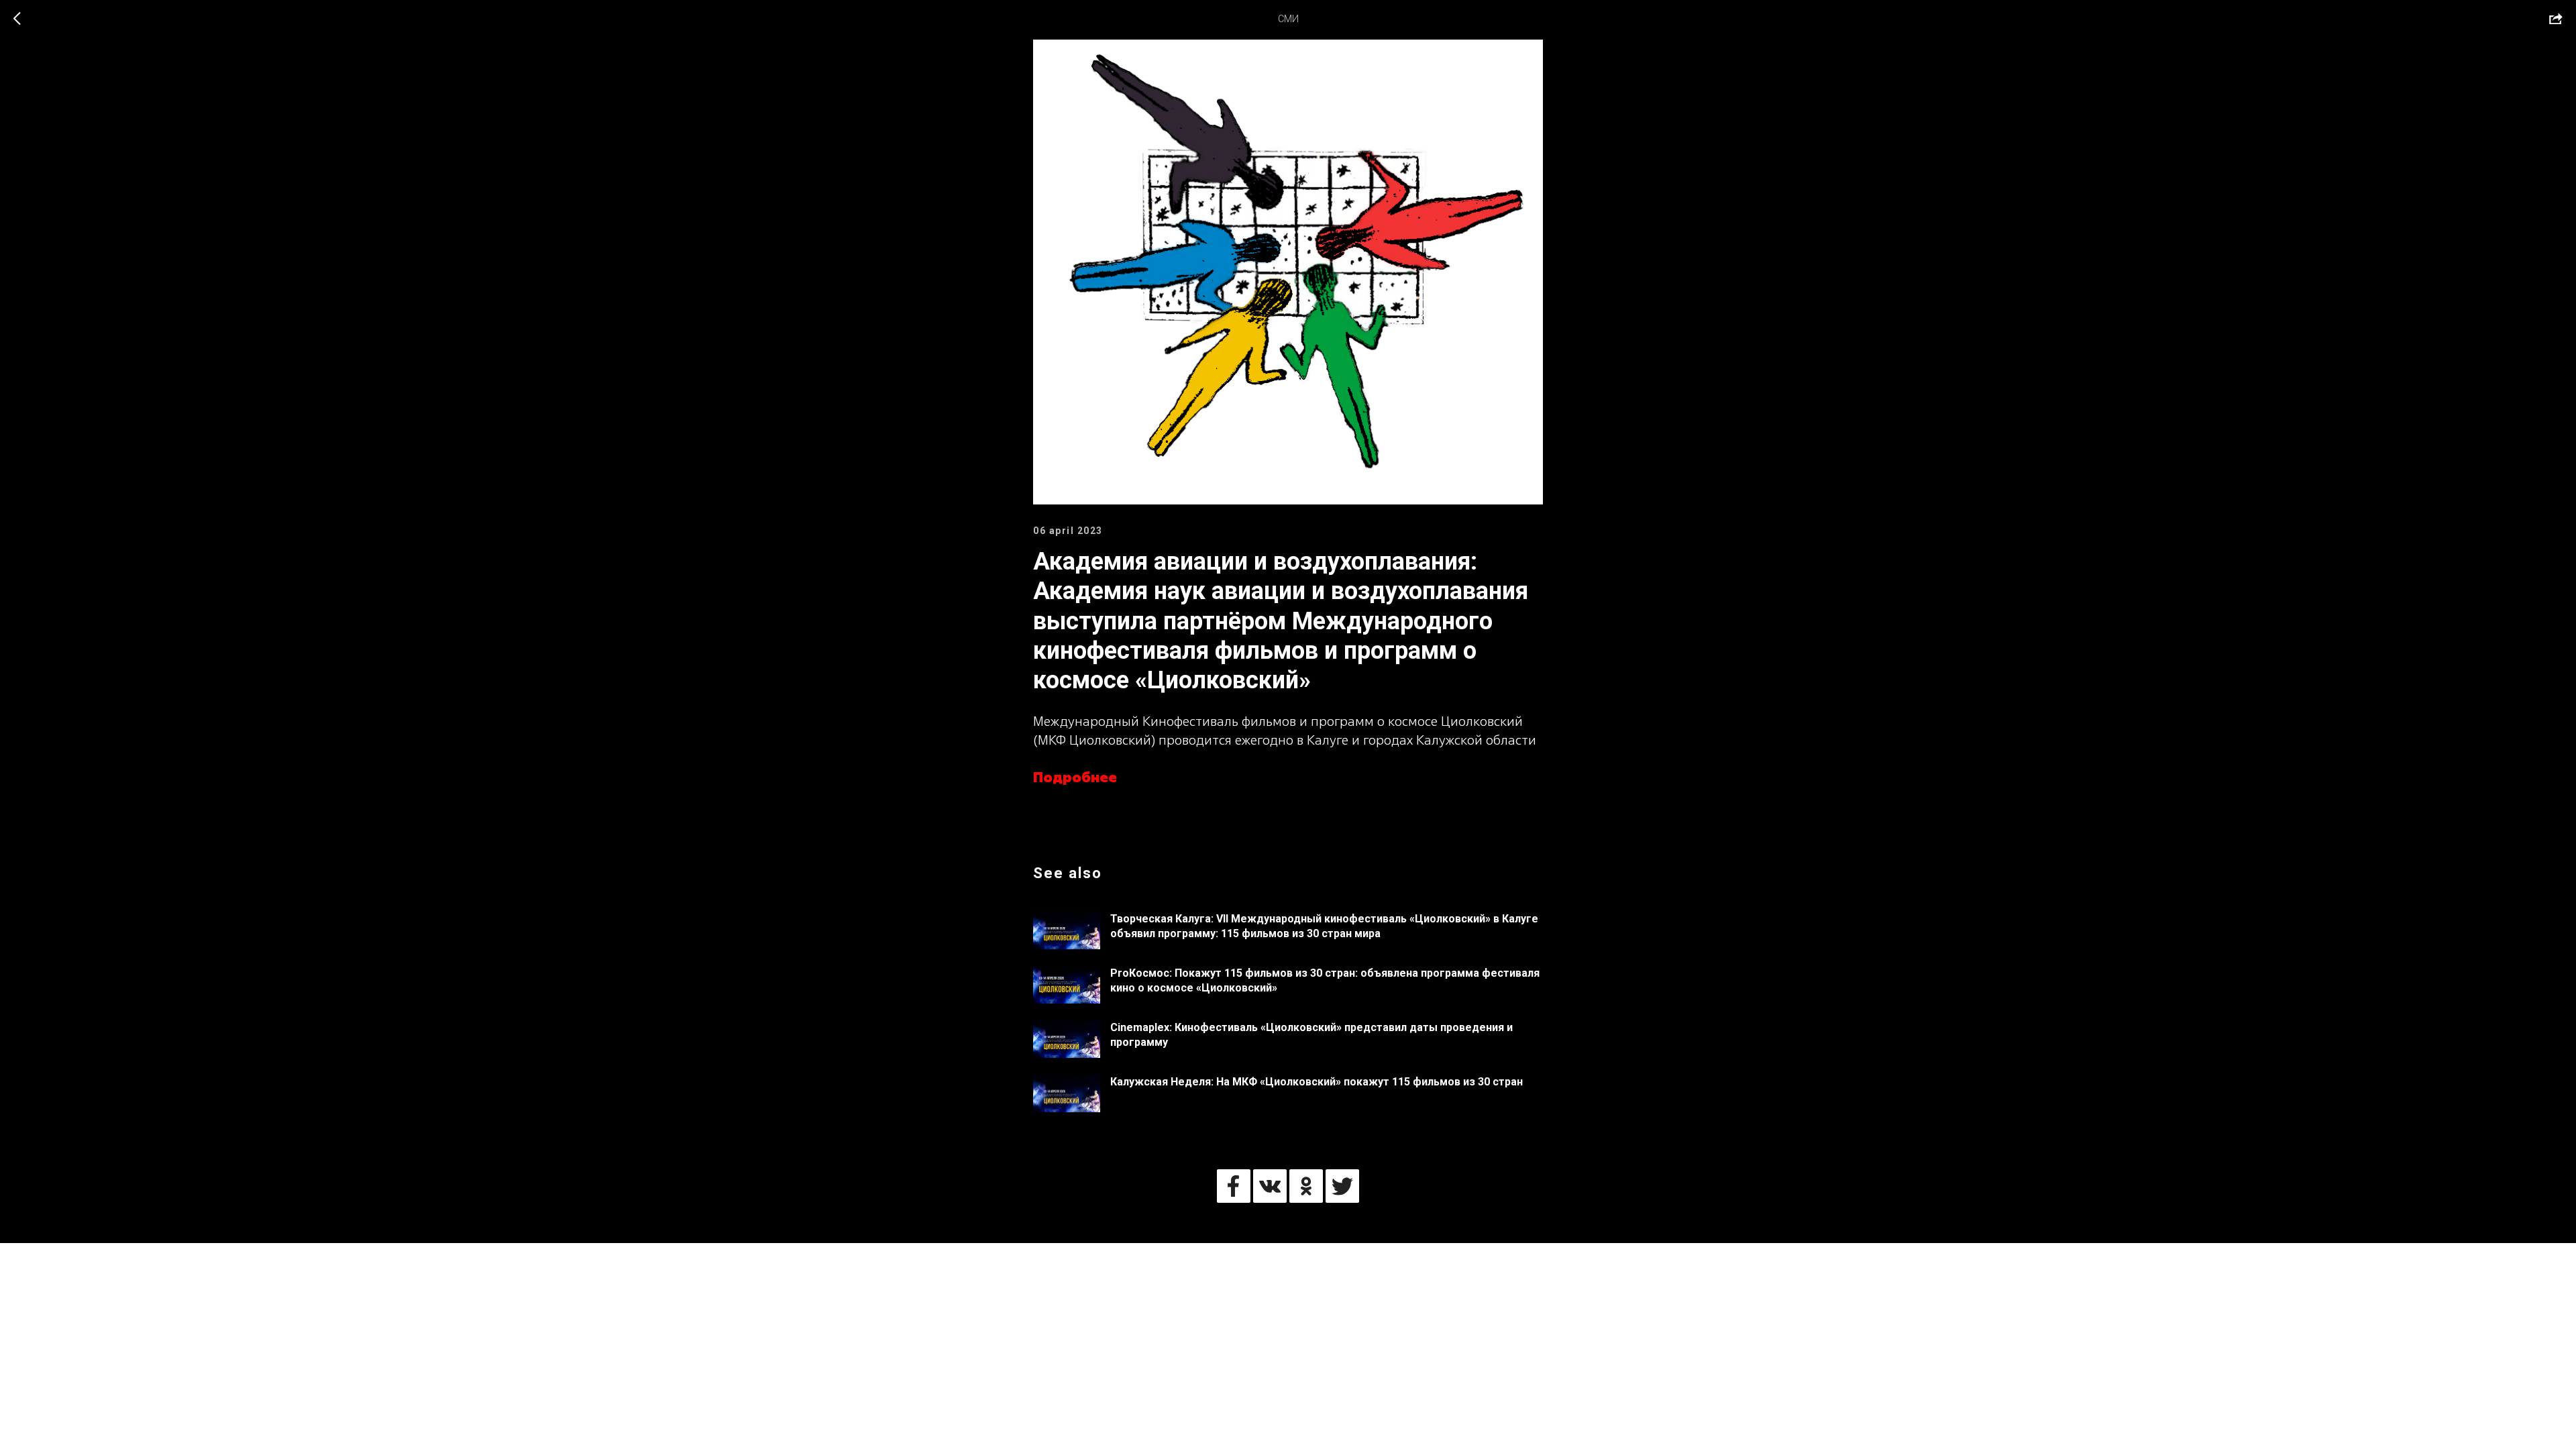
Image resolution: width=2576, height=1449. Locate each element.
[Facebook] (1234, 1186)
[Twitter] (1342, 1186)
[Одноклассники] (1306, 1186)
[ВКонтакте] (1270, 1186)
